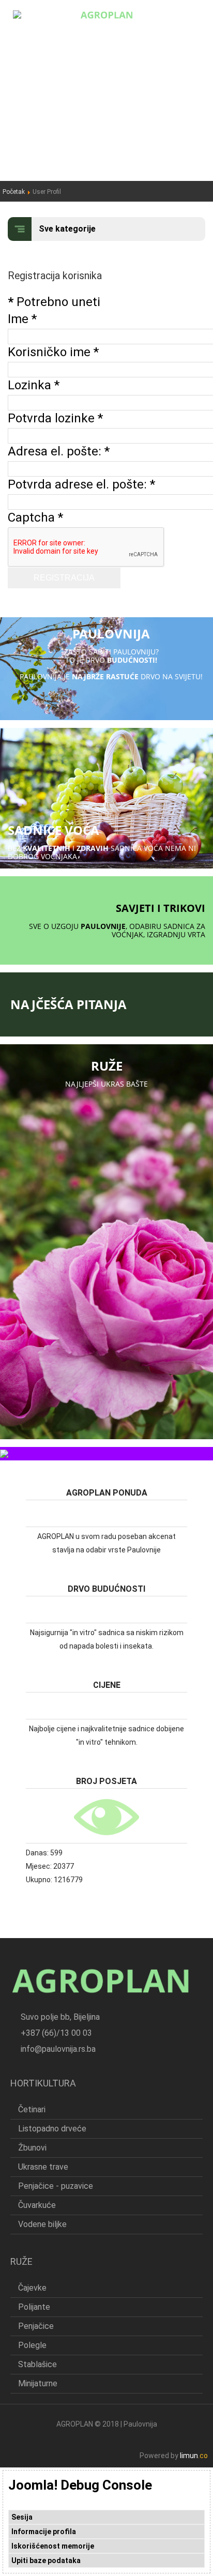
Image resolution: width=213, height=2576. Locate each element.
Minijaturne (38, 2383)
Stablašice (37, 2364)
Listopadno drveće (52, 2129)
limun (194, 2456)
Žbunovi (32, 2148)
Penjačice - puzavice (56, 2186)
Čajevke (32, 2288)
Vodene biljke (42, 2224)
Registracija (64, 578)
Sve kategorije (67, 229)
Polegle (32, 2345)
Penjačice (36, 2326)
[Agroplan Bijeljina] (106, 14)
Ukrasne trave (43, 2167)
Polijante (34, 2307)
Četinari (32, 2109)
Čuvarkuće (37, 2205)
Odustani (54, 595)
